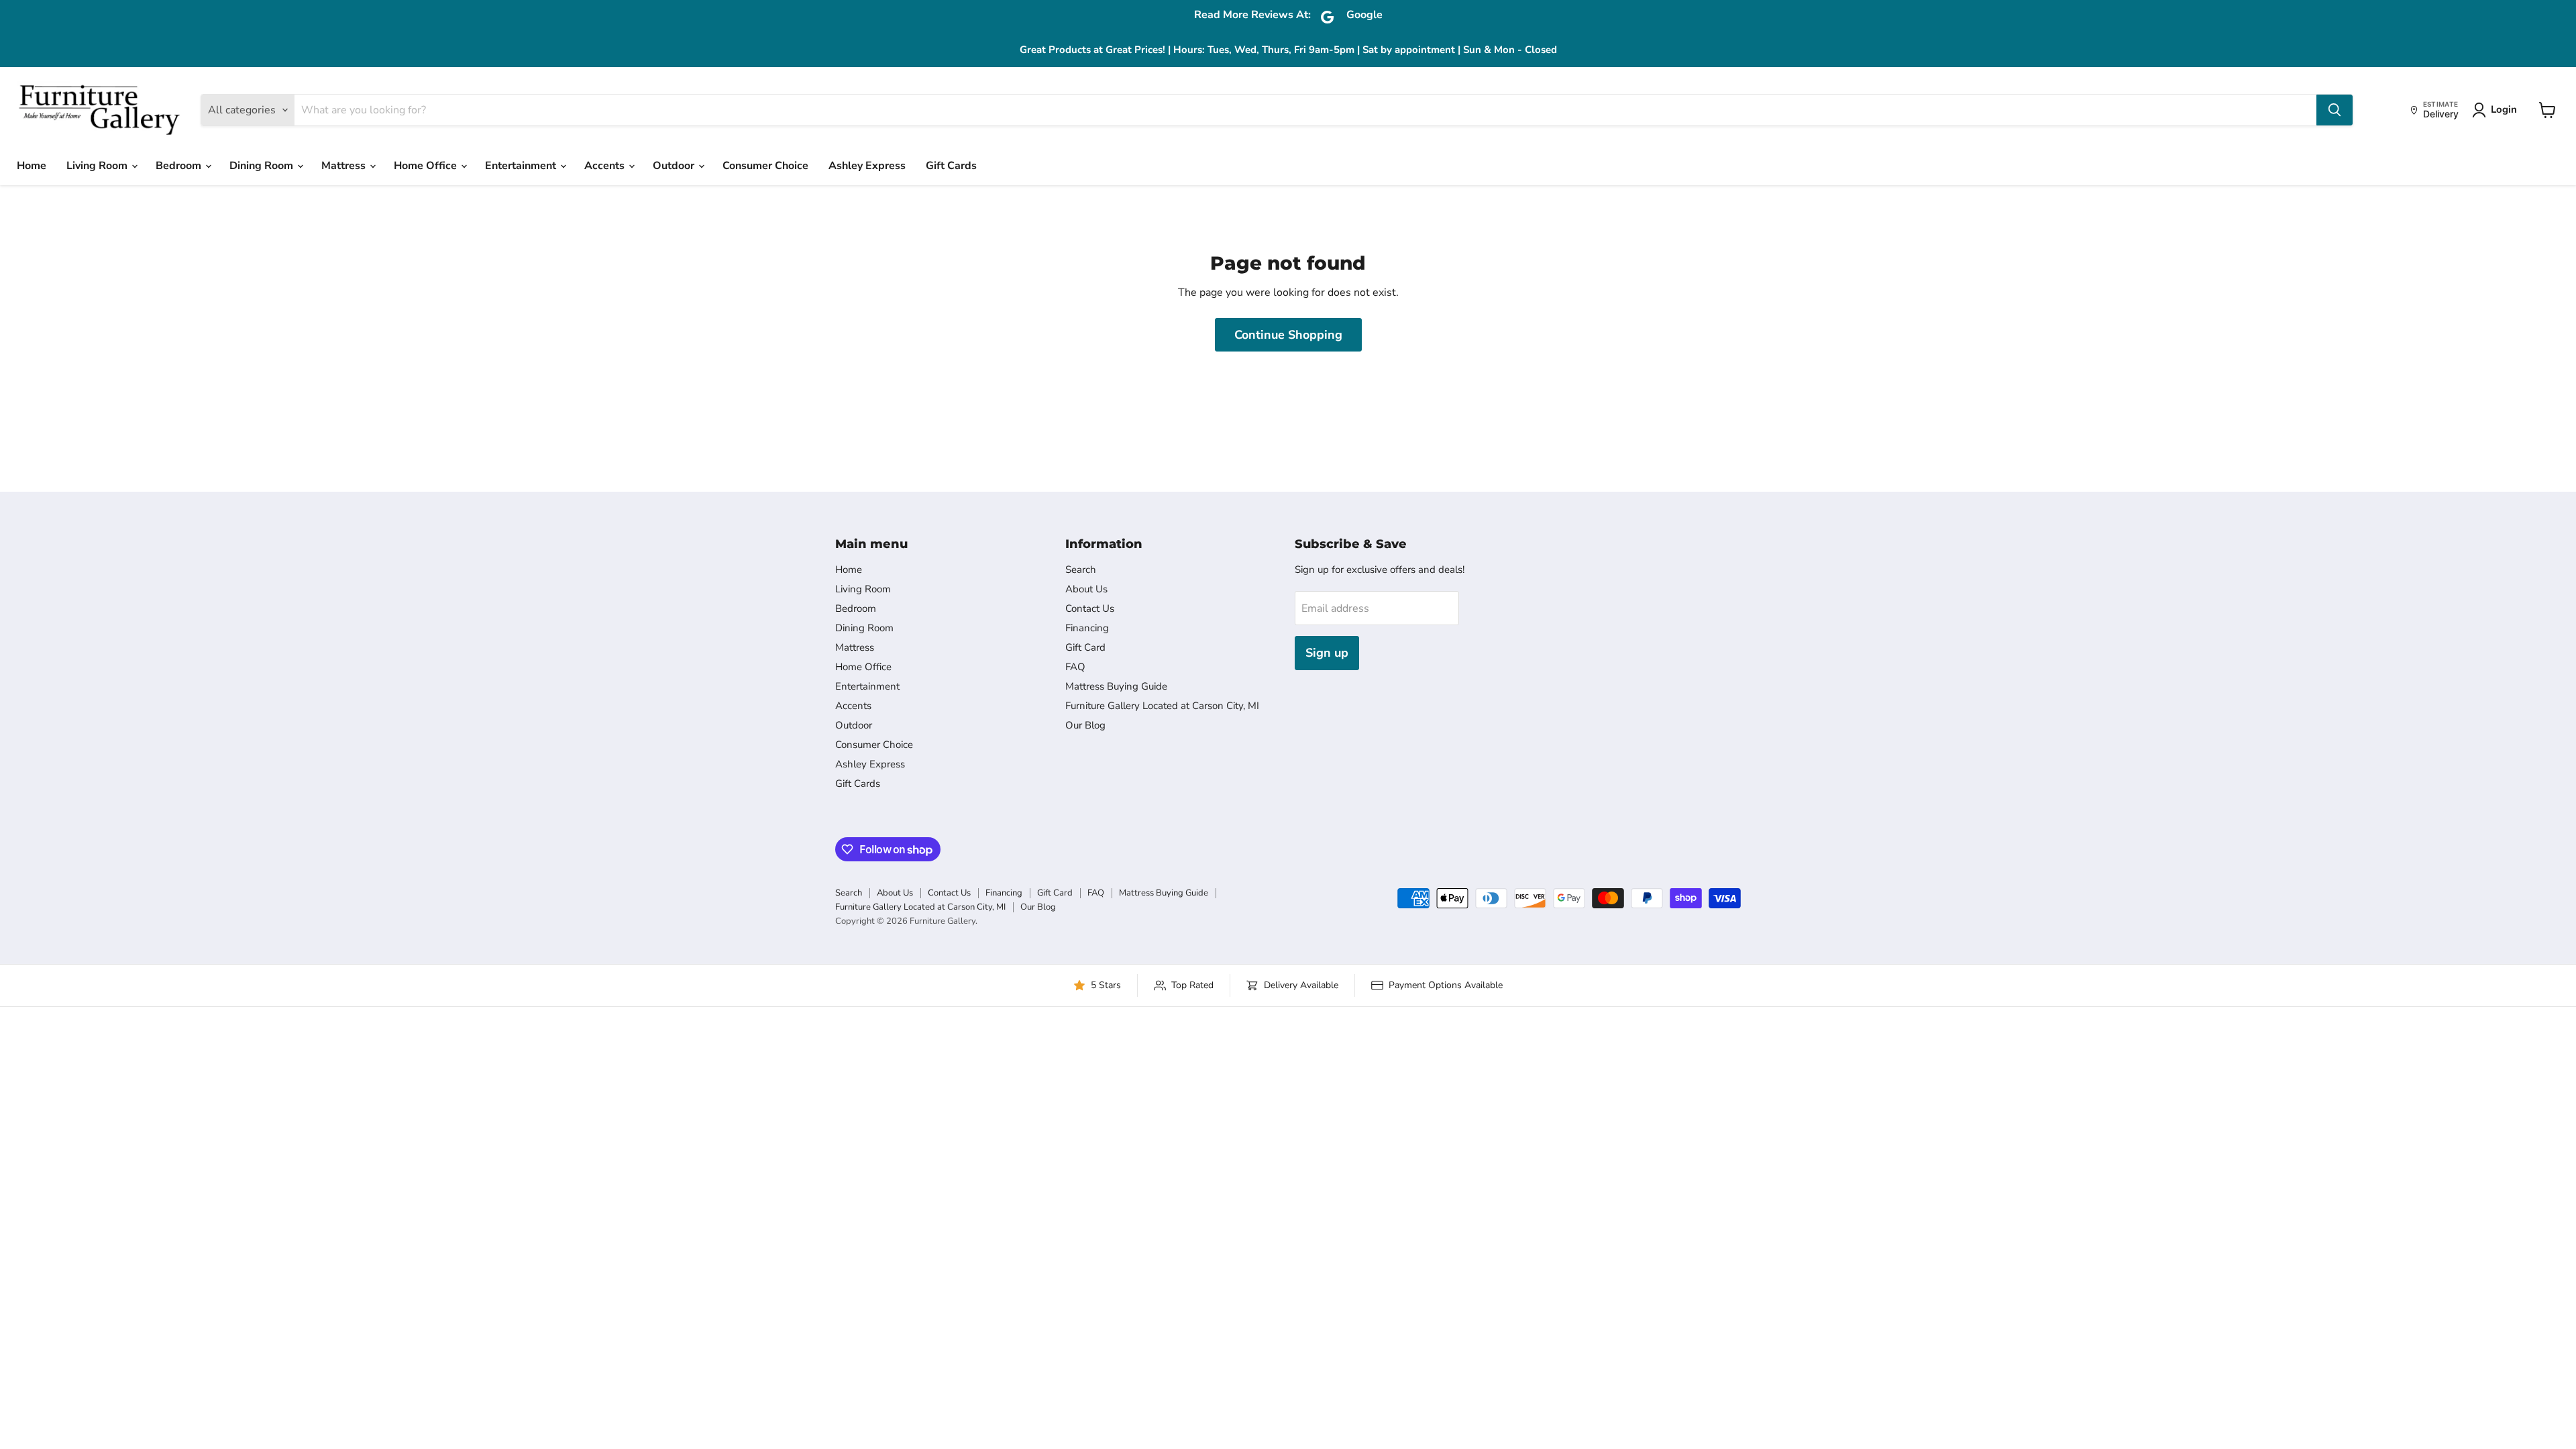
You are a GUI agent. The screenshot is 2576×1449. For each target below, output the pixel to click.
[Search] (2334, 110)
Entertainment (522, 166)
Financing (1087, 628)
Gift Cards (951, 166)
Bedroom (180, 166)
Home (32, 166)
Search (1081, 570)
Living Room (98, 166)
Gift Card (1085, 647)
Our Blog (1085, 725)
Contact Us (1090, 608)
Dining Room (263, 166)
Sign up (1327, 653)
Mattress (345, 166)
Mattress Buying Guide (1116, 686)
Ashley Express (867, 166)
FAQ (1075, 667)
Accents (606, 166)
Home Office (427, 166)
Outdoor (675, 166)
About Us (1086, 589)
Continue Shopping (1288, 335)
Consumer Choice (765, 166)
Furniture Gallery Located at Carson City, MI (1162, 706)
